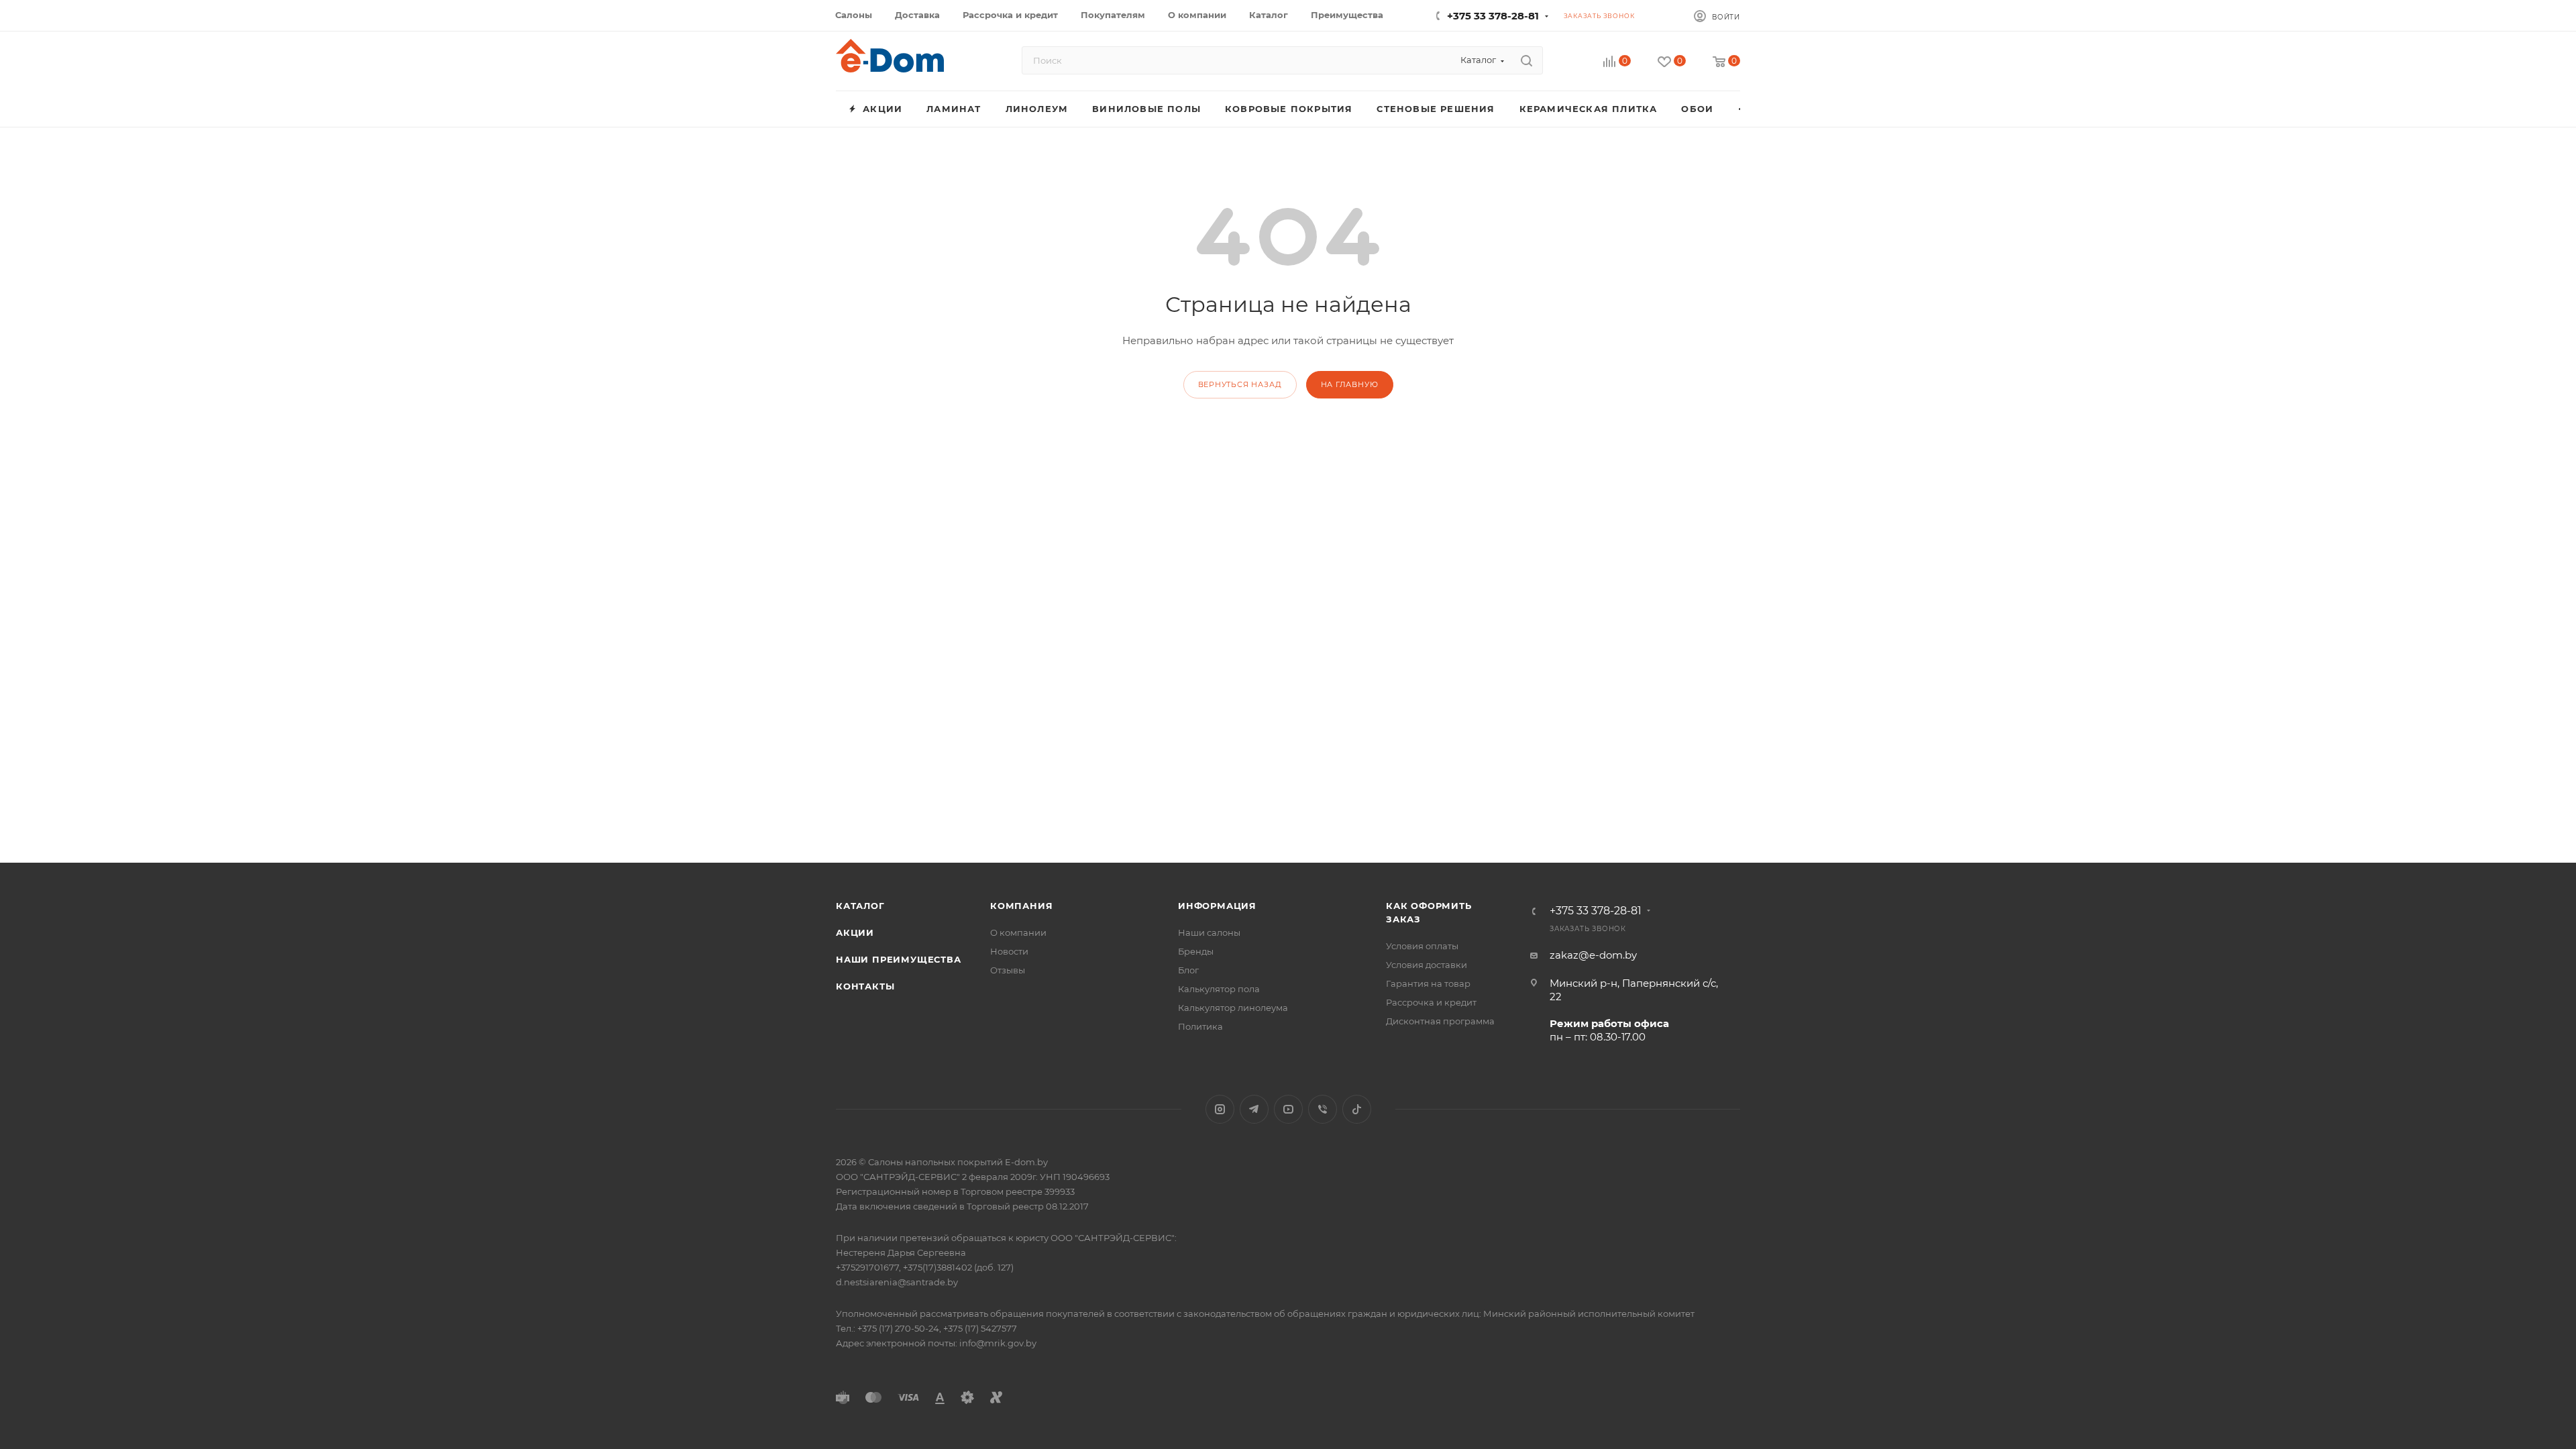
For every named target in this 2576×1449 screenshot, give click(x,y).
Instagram (1220, 1109)
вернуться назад (1240, 384)
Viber (1323, 1109)
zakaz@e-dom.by (1593, 955)
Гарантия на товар (1428, 983)
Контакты (865, 986)
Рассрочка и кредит (1431, 1002)
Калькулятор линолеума (1233, 1008)
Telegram (1254, 1109)
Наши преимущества (899, 959)
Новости (1009, 951)
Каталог (860, 906)
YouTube (1288, 1109)
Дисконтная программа (1440, 1021)
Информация (1217, 906)
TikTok (1357, 1109)
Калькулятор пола (1219, 989)
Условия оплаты (1422, 946)
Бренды (1196, 951)
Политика (1200, 1026)
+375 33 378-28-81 (1493, 16)
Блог (1188, 970)
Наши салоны (1209, 932)
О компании (1018, 932)
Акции (855, 932)
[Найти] (1526, 60)
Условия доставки (1427, 965)
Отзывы (1008, 970)
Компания (1021, 906)
